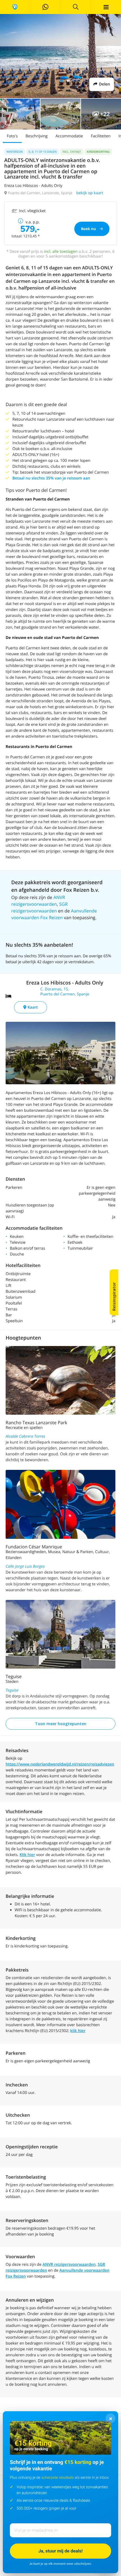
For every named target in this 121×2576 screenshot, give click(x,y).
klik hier (78, 2031)
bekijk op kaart (90, 193)
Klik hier (27, 1855)
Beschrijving (37, 136)
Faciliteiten (101, 136)
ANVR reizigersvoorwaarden (69, 2265)
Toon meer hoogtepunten (61, 1724)
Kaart (32, 1007)
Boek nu (89, 229)
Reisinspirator (114, 1297)
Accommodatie (69, 136)
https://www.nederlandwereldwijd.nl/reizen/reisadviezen (60, 1764)
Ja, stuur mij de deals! (60, 2551)
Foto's (12, 136)
